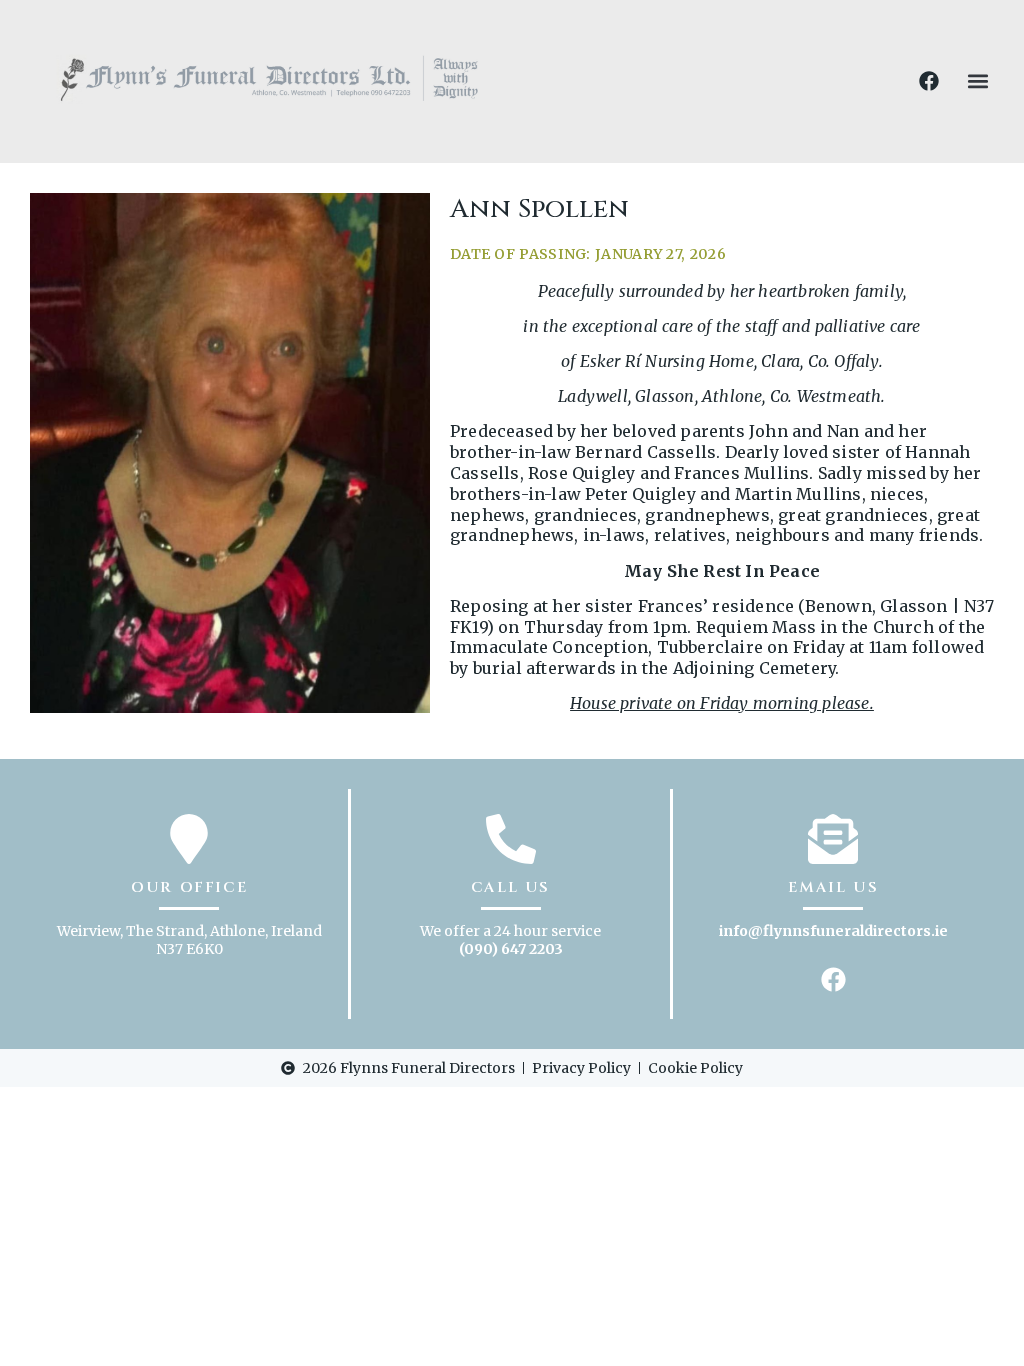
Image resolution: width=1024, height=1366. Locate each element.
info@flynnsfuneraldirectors (825, 931)
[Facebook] (929, 81)
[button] (977, 81)
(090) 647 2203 (511, 949)
